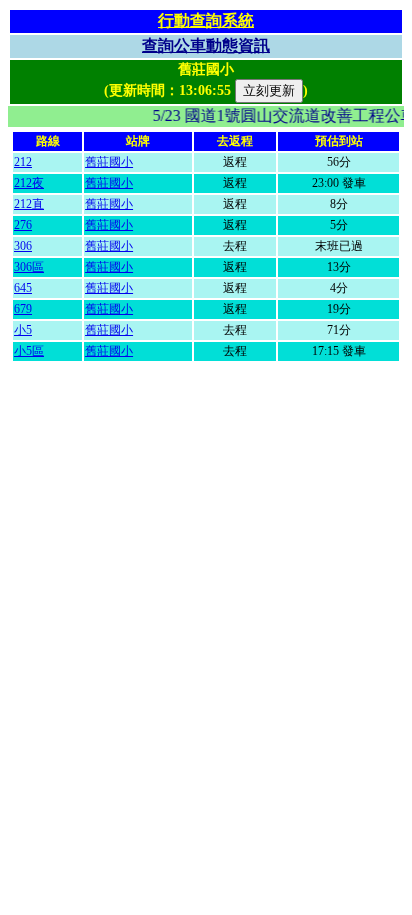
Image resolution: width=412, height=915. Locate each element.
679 (23, 309)
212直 (29, 204)
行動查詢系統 (206, 20)
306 (23, 246)
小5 (23, 330)
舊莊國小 (109, 162)
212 (23, 162)
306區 (29, 267)
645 (23, 288)
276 (23, 225)
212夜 (29, 183)
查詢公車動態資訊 (206, 45)
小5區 (29, 351)
